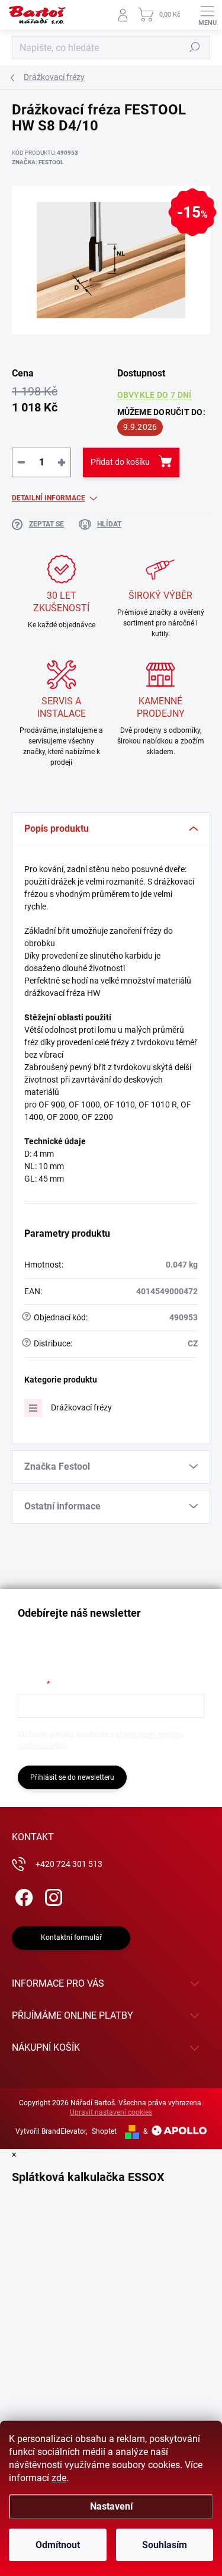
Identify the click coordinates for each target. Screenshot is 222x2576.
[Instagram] (52, 1896)
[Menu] (207, 15)
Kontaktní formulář (71, 1937)
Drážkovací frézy (81, 1407)
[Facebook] (22, 1896)
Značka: (38, 162)
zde (59, 2478)
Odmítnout (58, 2545)
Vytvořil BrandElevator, (51, 2131)
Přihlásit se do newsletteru (72, 1777)
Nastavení (111, 2506)
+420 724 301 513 (69, 1864)
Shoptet (104, 2131)
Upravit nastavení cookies (111, 2112)
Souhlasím (165, 2545)
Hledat (195, 47)
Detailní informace (49, 498)
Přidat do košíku (120, 462)
